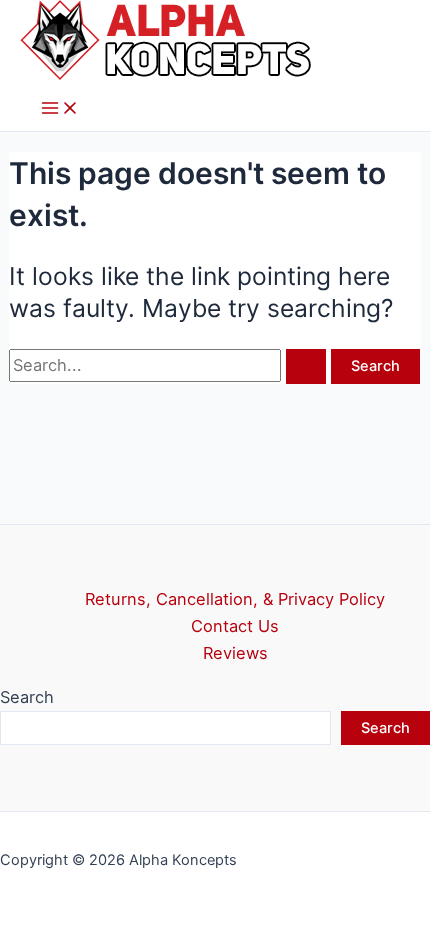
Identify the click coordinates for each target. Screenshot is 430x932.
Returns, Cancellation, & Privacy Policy (235, 599)
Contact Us (235, 626)
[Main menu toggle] (60, 109)
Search (27, 697)
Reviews (235, 653)
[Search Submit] (306, 366)
